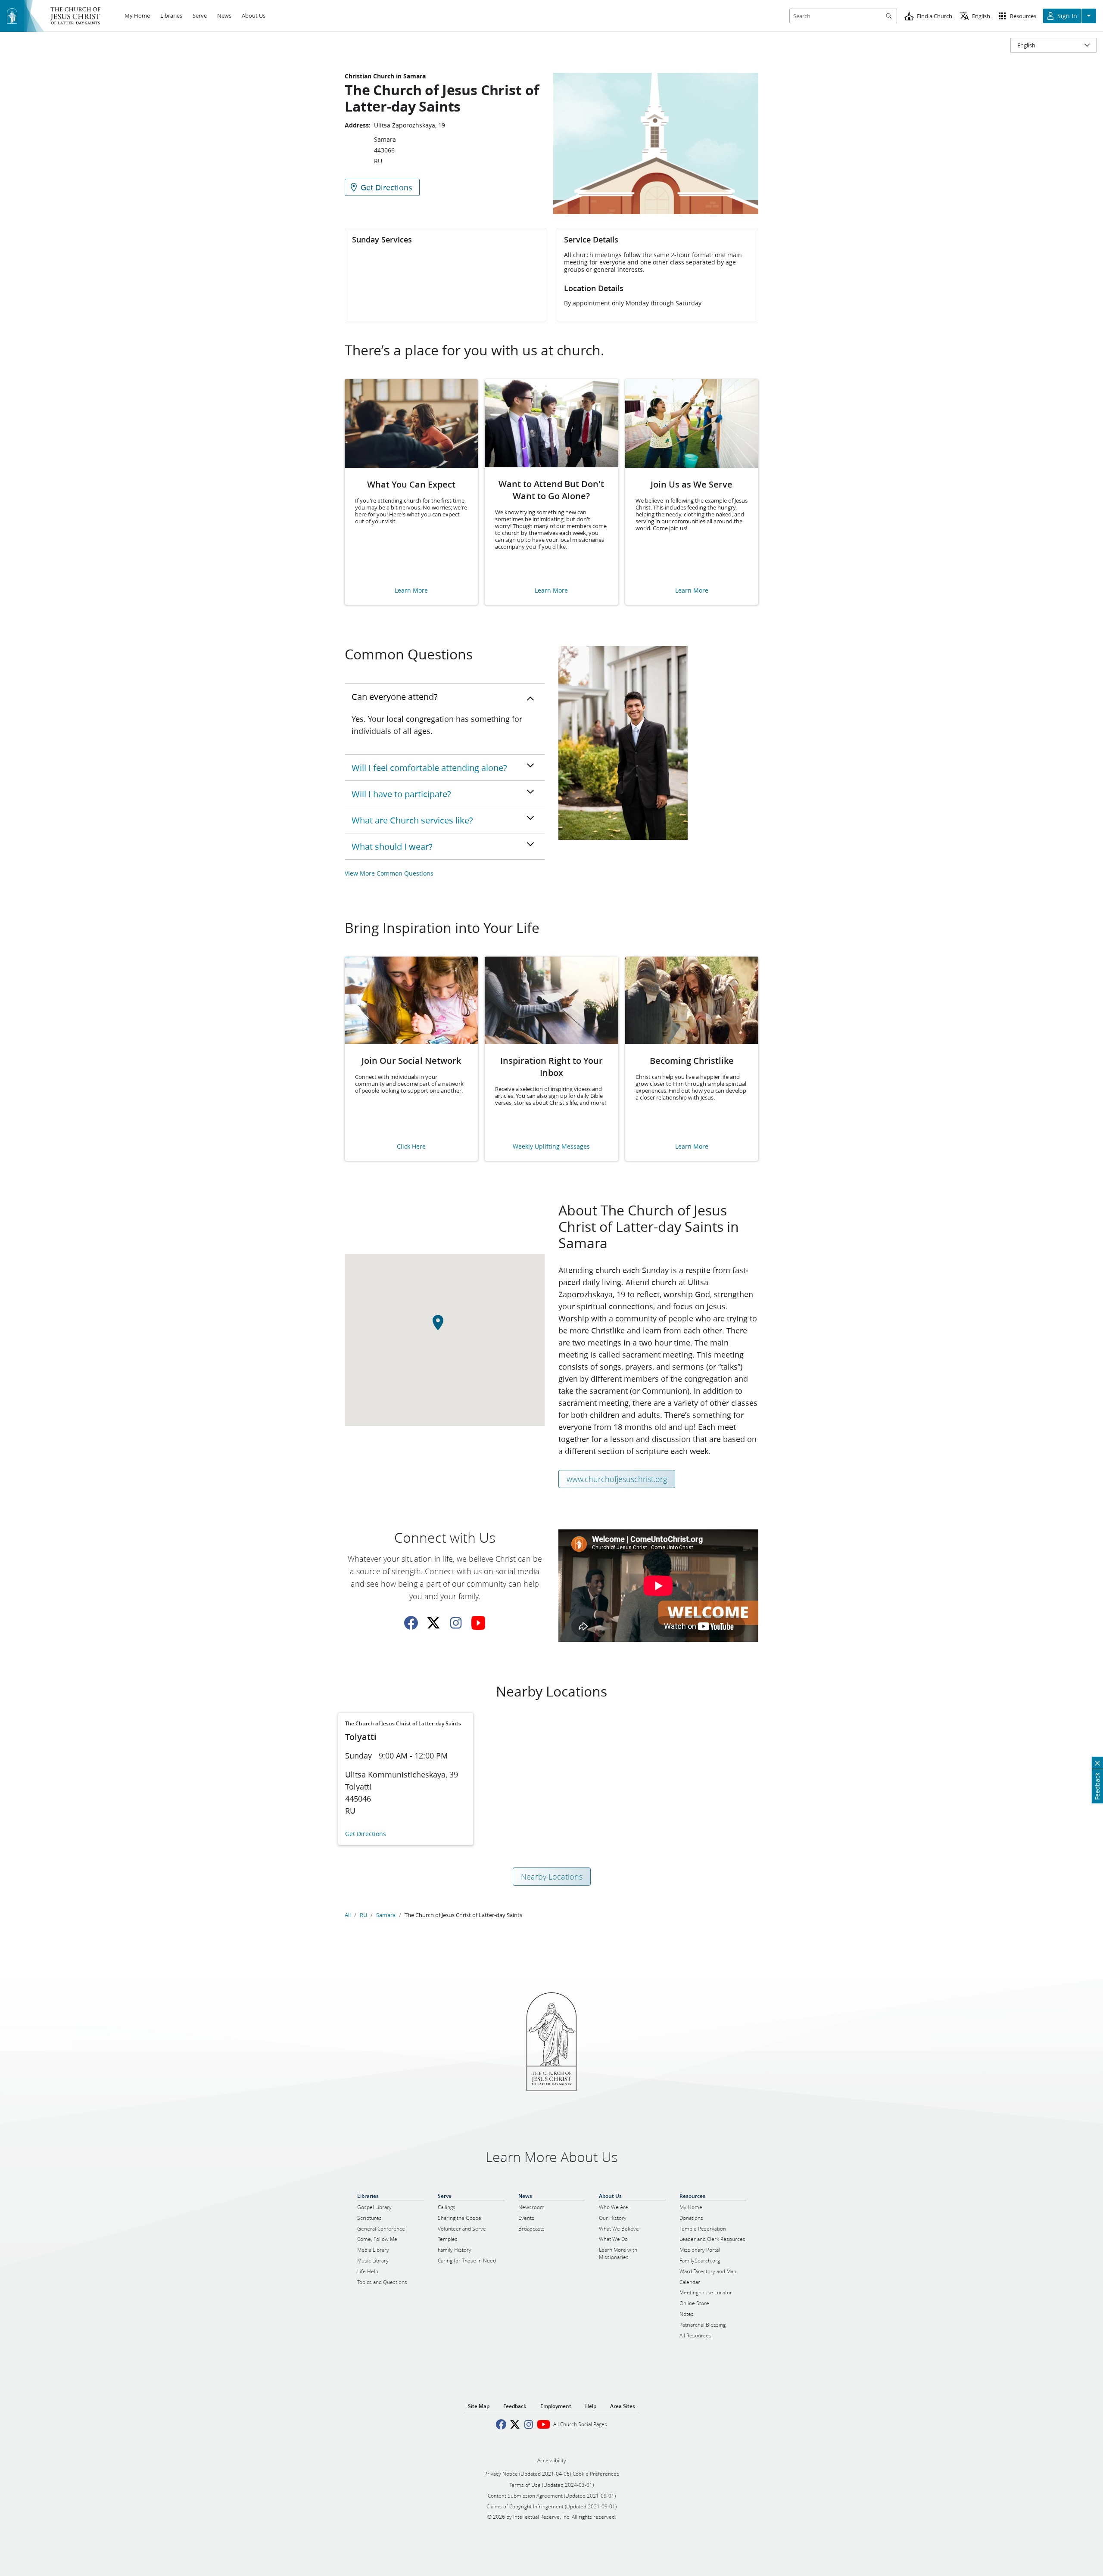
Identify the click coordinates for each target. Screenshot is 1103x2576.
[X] (433, 1623)
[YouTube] (478, 1623)
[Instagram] (456, 1623)
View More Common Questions (389, 873)
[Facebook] (411, 1623)
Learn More (411, 591)
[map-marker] (445, 1327)
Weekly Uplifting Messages (551, 1147)
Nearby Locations (552, 1877)
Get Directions (366, 1834)
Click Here (411, 1147)
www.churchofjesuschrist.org (617, 1479)
